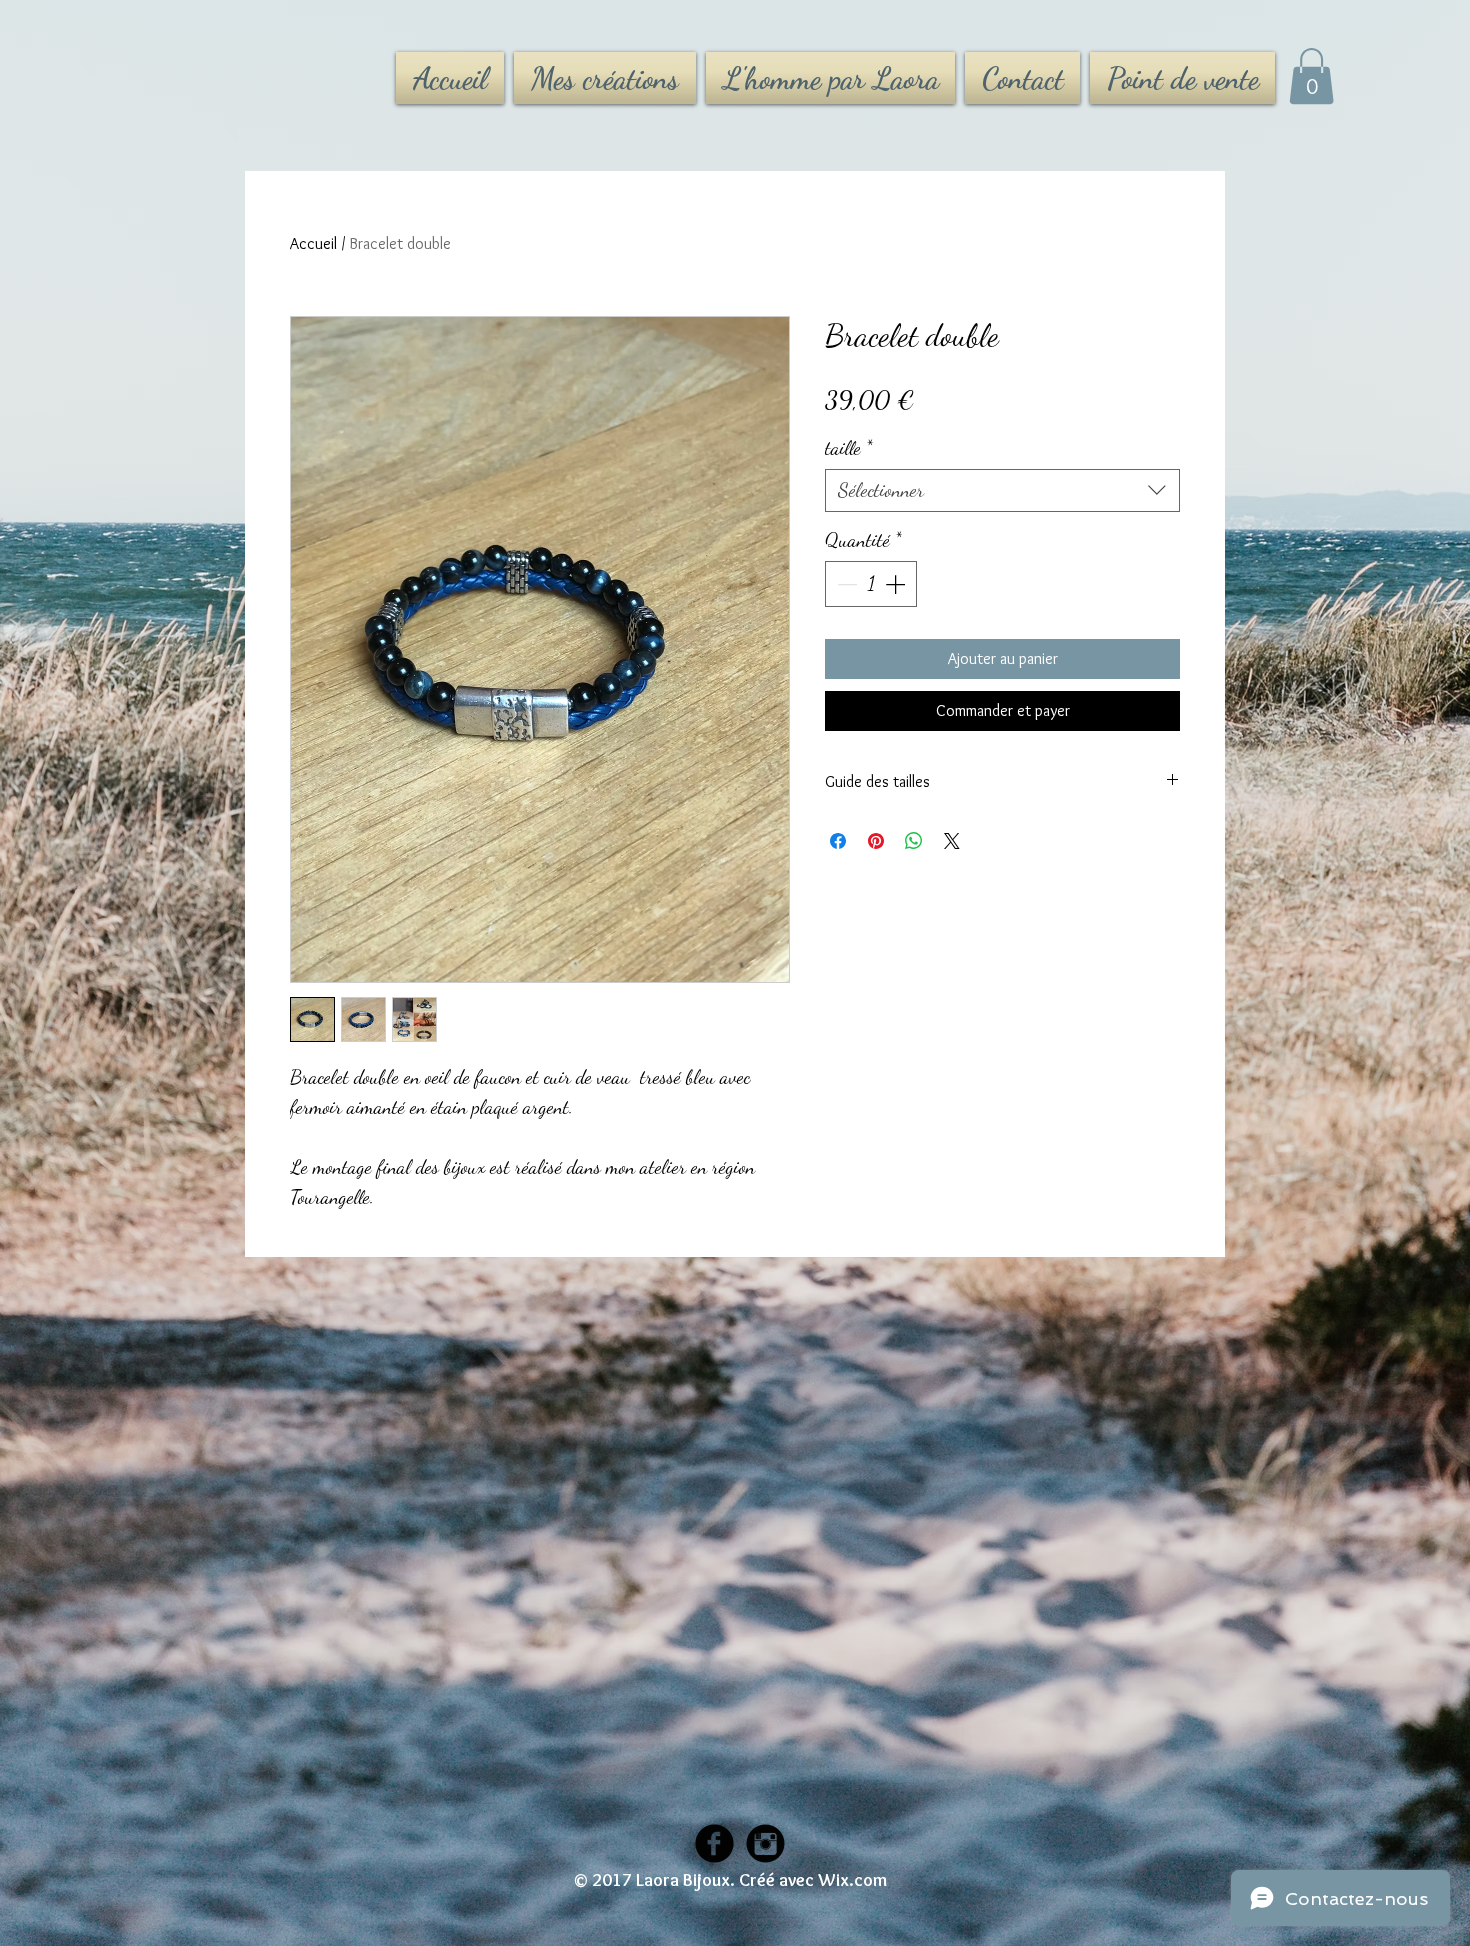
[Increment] (897, 584)
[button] (1311, 76)
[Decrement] (845, 584)
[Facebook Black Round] (714, 1843)
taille (849, 448)
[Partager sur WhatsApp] (914, 841)
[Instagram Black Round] (765, 1843)
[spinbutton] (871, 584)
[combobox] (1002, 490)
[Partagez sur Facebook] (838, 841)
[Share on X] (952, 841)
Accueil (313, 243)
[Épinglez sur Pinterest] (876, 841)
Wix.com (852, 1880)
